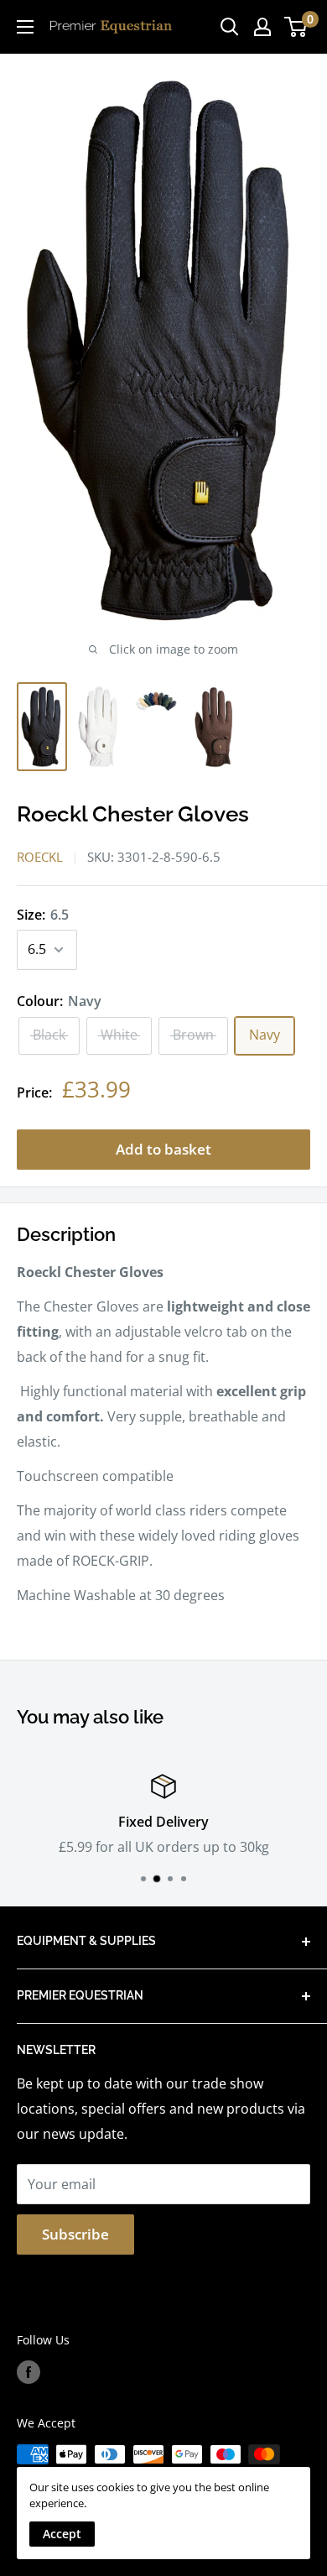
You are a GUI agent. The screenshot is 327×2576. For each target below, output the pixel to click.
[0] (296, 27)
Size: (43, 915)
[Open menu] (25, 27)
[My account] (262, 27)
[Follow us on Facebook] (29, 2372)
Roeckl (40, 857)
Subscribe (75, 2234)
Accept (62, 2534)
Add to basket (163, 1149)
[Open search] (230, 27)
